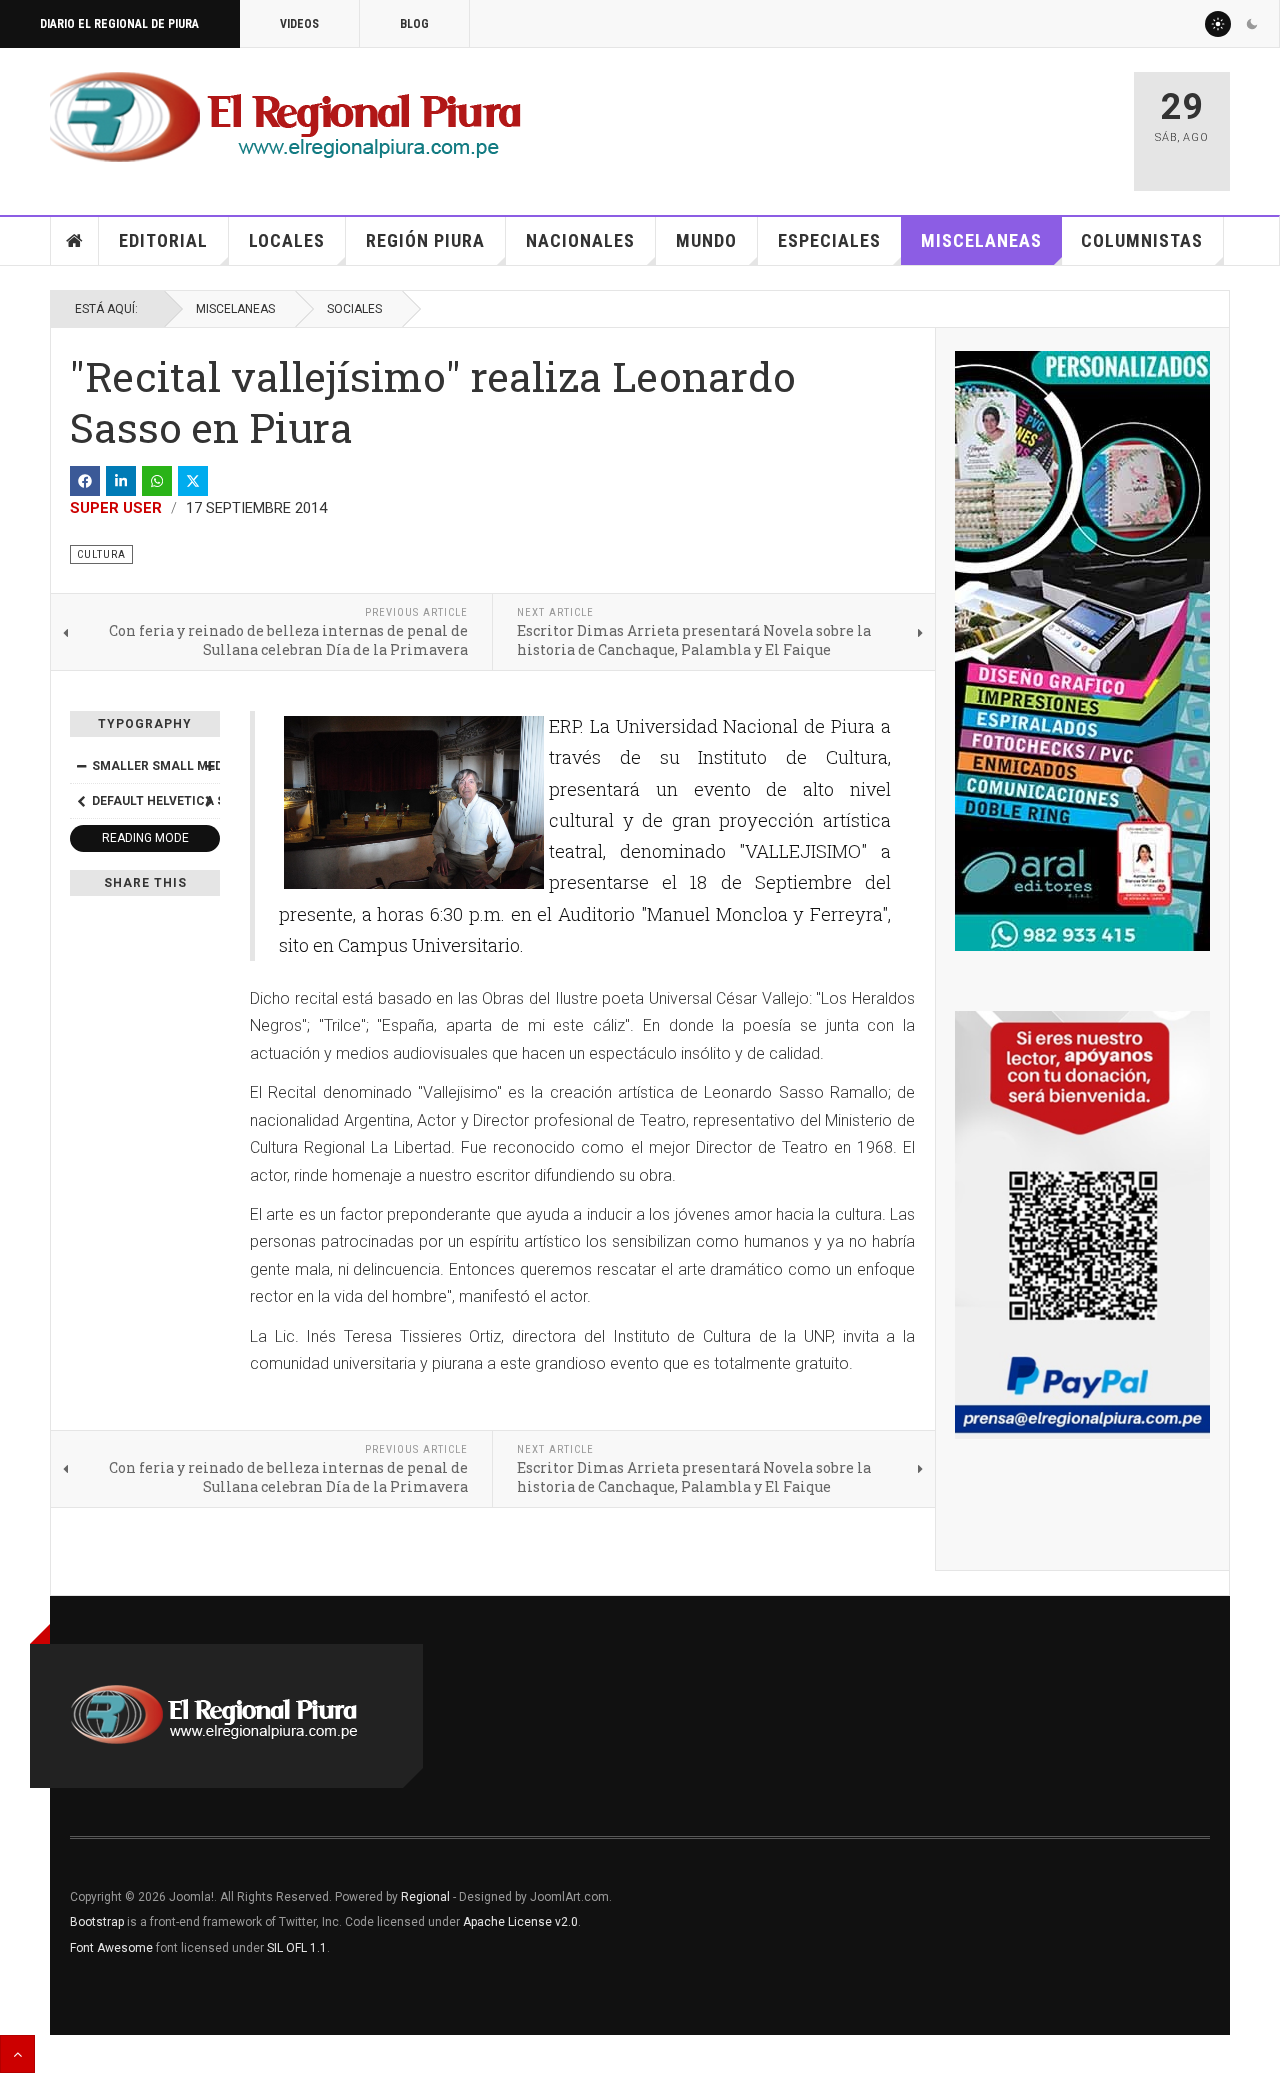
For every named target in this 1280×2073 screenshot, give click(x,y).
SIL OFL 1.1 (297, 1948)
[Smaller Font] (81, 766)
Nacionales (580, 240)
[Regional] (285, 118)
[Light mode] (1218, 24)
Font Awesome (111, 1948)
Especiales (829, 240)
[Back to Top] (17, 2054)
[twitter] (193, 481)
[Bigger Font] (209, 766)
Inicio (75, 241)
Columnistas (1142, 240)
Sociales (354, 309)
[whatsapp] (157, 481)
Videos (299, 24)
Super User (116, 508)
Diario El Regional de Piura (119, 24)
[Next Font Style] (209, 801)
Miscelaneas (981, 240)
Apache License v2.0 (520, 1922)
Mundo (706, 240)
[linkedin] (121, 481)
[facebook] (85, 481)
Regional (425, 1897)
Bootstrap (97, 1922)
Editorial (163, 240)
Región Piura (425, 240)
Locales (287, 240)
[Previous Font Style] (81, 801)
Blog (414, 24)
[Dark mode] (1252, 24)
